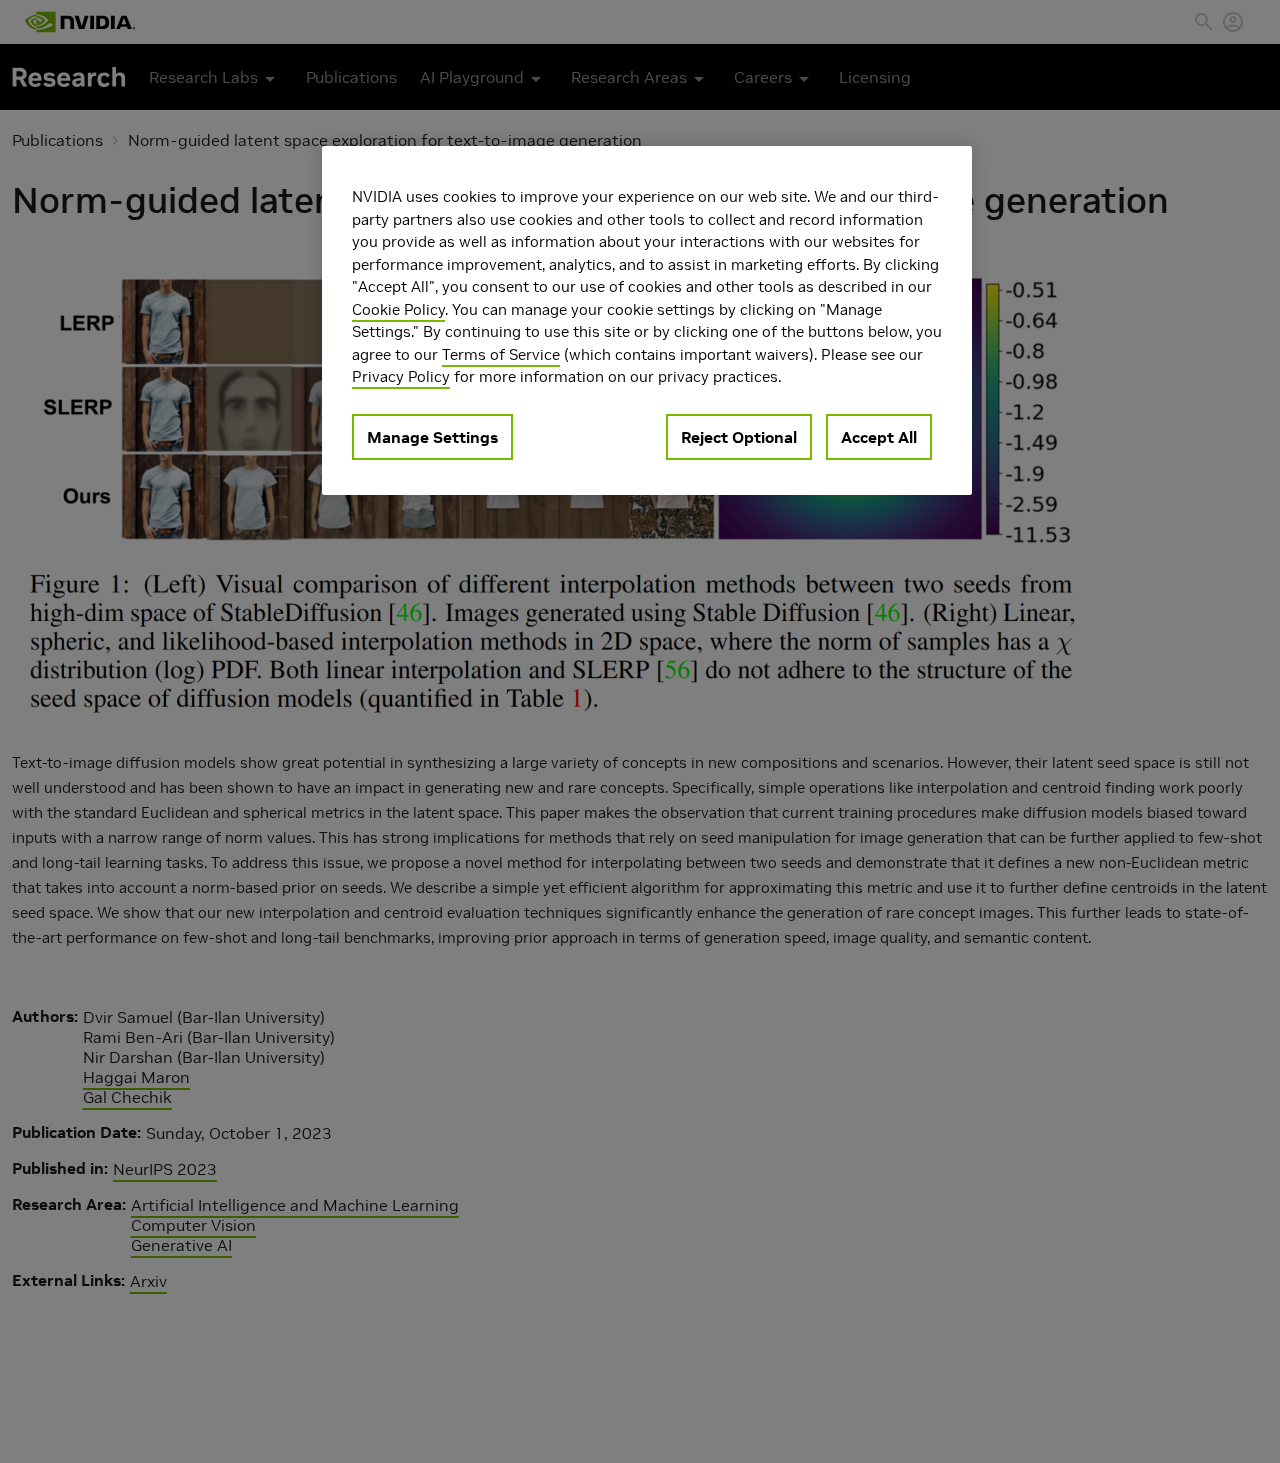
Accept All (879, 437)
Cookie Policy (398, 309)
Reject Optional (739, 437)
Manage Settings (432, 437)
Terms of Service (501, 354)
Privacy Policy (401, 376)
